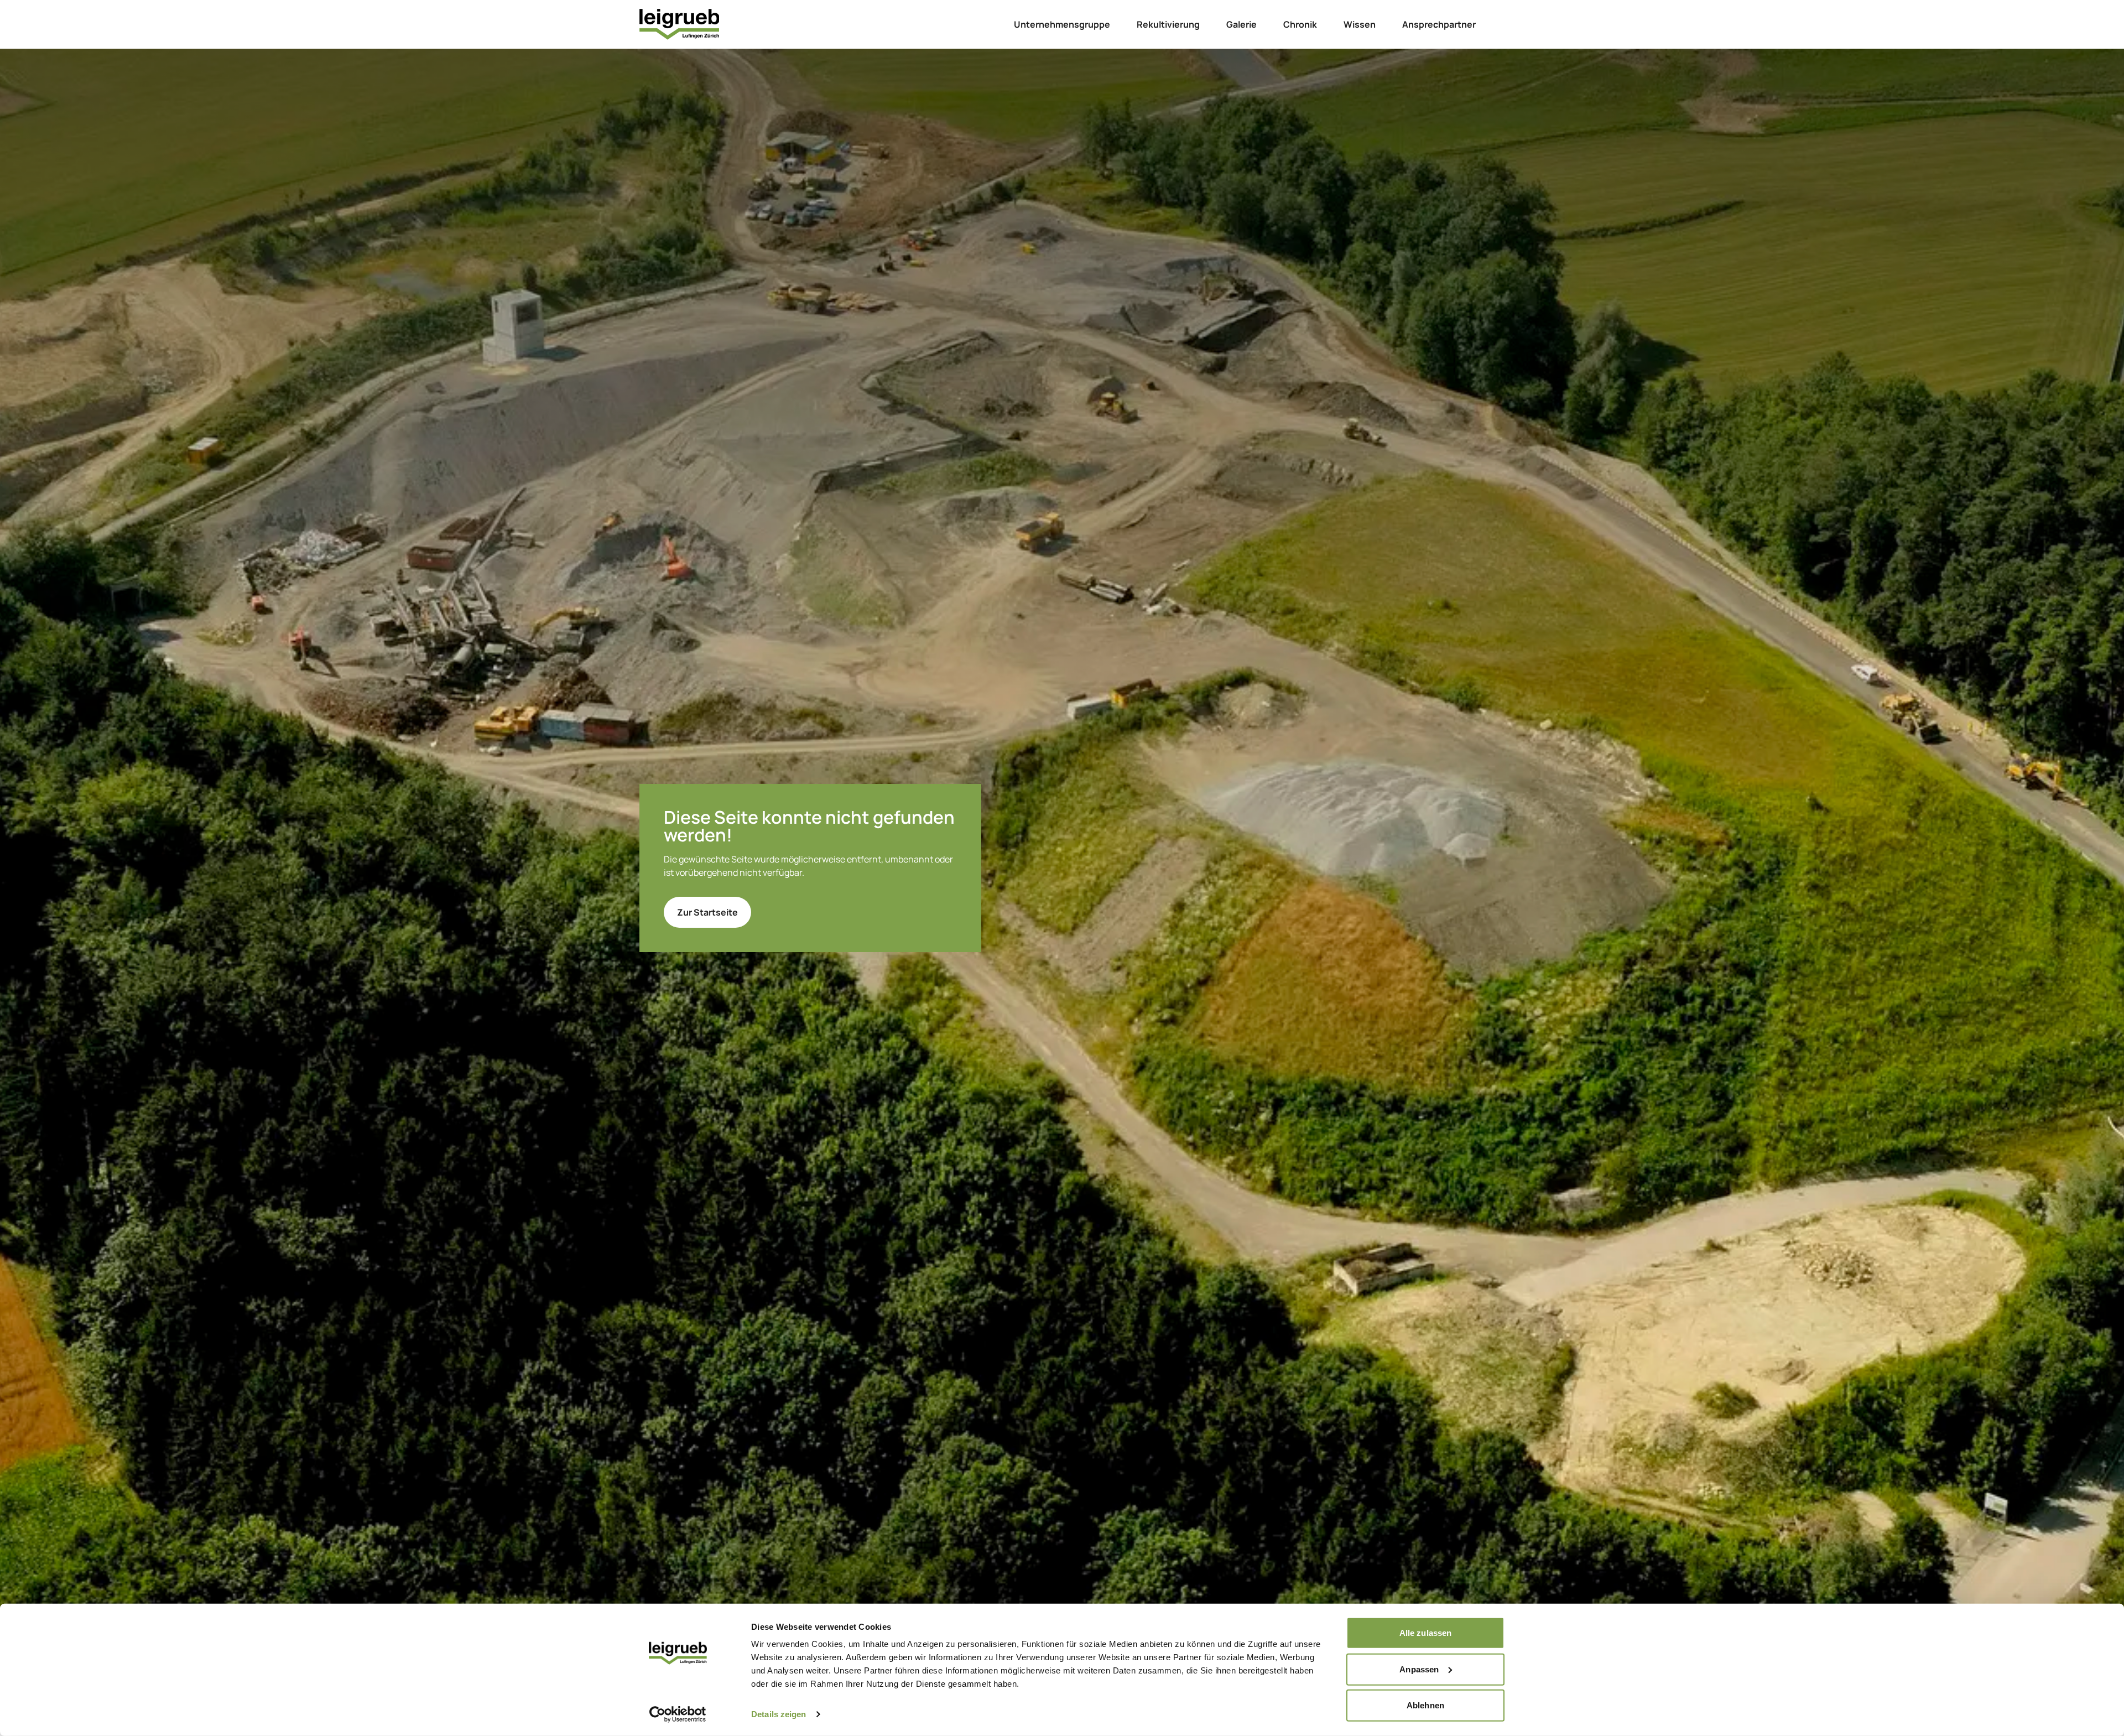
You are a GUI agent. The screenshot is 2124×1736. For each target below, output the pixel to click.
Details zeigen (779, 1714)
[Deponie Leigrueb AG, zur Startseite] (679, 24)
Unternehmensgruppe (1062, 24)
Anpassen (1419, 1669)
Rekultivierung (1168, 24)
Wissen (1360, 24)
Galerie (1241, 24)
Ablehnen (1425, 1705)
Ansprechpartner (1439, 24)
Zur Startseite (707, 912)
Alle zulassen (1425, 1633)
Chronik (1300, 24)
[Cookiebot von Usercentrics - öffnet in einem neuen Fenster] (678, 1714)
